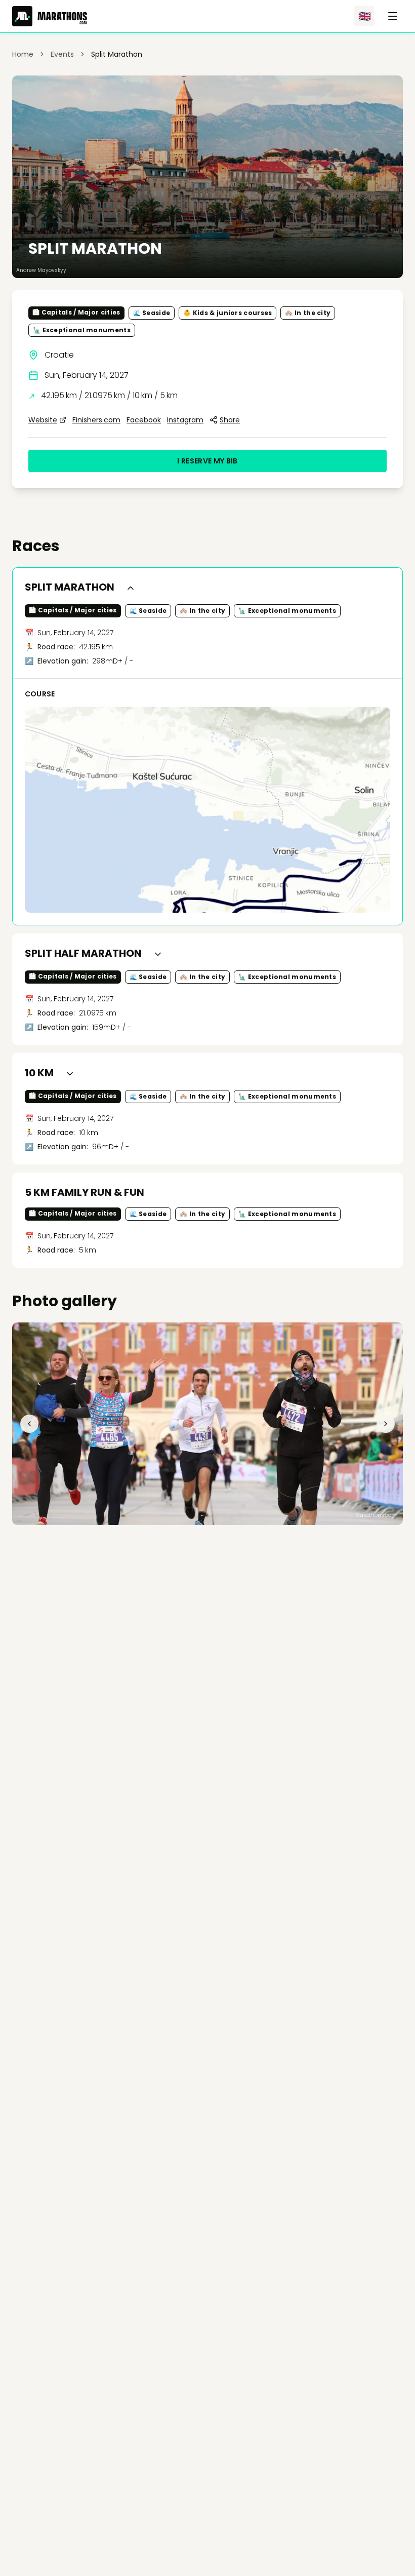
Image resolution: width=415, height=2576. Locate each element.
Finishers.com (96, 420)
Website (43, 420)
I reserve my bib (207, 461)
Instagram (185, 420)
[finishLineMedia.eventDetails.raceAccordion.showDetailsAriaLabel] (158, 954)
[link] (117, 54)
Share (230, 420)
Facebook (144, 420)
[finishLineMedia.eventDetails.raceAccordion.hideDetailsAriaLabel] (131, 588)
